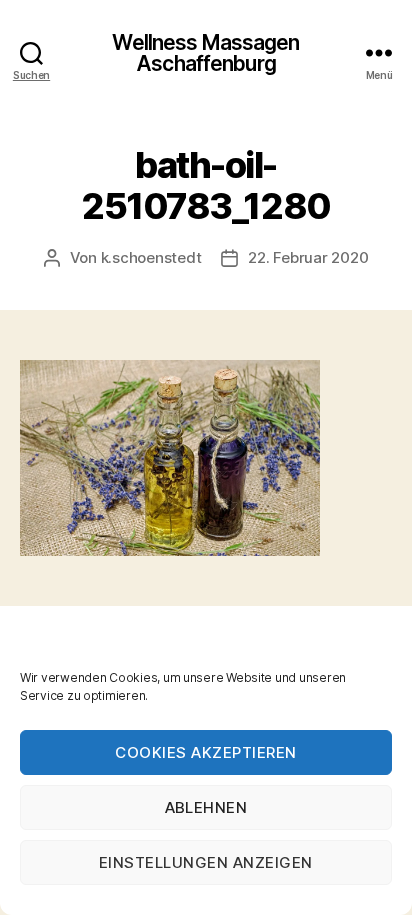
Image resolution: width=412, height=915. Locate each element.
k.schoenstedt (151, 257)
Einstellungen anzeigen (206, 862)
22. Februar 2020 (308, 257)
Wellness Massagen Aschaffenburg (205, 53)
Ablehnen (206, 807)
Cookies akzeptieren (206, 752)
